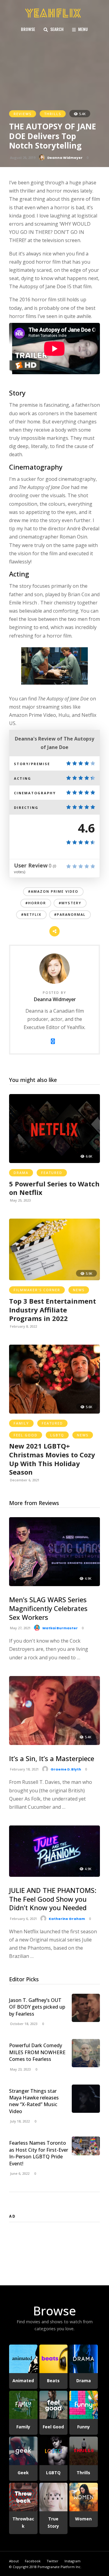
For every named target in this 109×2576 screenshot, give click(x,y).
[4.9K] (54, 1584)
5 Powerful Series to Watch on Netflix (54, 1188)
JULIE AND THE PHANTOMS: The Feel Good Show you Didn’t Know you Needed (53, 1899)
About (14, 2561)
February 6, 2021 (23, 1919)
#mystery (70, 903)
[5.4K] (54, 1743)
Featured (52, 1173)
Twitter (53, 2561)
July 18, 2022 (19, 2121)
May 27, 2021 (20, 1628)
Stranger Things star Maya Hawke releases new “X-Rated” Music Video (34, 2101)
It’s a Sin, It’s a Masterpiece (52, 1758)
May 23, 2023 (20, 2069)
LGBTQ (57, 1435)
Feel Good (26, 1435)
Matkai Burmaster (60, 1628)
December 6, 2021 (24, 1480)
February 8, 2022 (23, 1326)
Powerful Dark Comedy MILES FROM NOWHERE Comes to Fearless (37, 2052)
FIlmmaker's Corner (37, 1290)
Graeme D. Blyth (66, 1769)
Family (21, 1423)
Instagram (73, 2561)
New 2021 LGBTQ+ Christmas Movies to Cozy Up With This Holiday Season (52, 1459)
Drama (21, 1173)
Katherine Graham (67, 1919)
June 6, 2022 (19, 2173)
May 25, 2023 (20, 1200)
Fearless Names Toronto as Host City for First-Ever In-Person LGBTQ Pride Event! (39, 2153)
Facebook (33, 2561)
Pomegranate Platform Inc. (59, 2567)
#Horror (36, 903)
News (79, 1290)
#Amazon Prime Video (53, 891)
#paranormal (70, 914)
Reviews (23, 114)
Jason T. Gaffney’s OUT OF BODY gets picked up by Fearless (37, 2007)
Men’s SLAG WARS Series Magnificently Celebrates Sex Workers (48, 1608)
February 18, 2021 (24, 1769)
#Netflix (31, 914)
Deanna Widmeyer (65, 158)
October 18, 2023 (23, 2024)
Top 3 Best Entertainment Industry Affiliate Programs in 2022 (53, 1310)
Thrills (53, 114)
